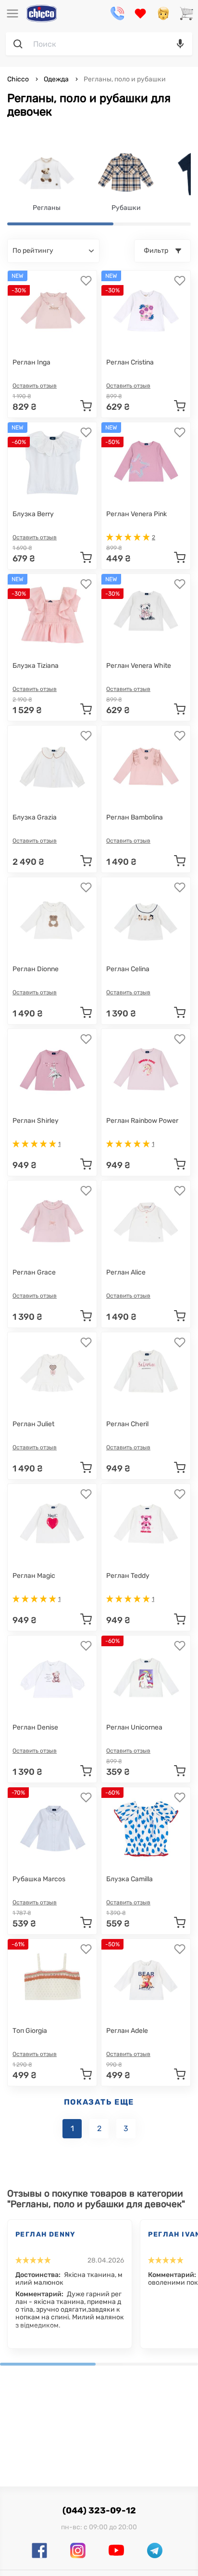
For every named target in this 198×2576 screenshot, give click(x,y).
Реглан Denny (46, 2234)
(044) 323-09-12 (99, 2511)
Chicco (19, 79)
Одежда (56, 79)
